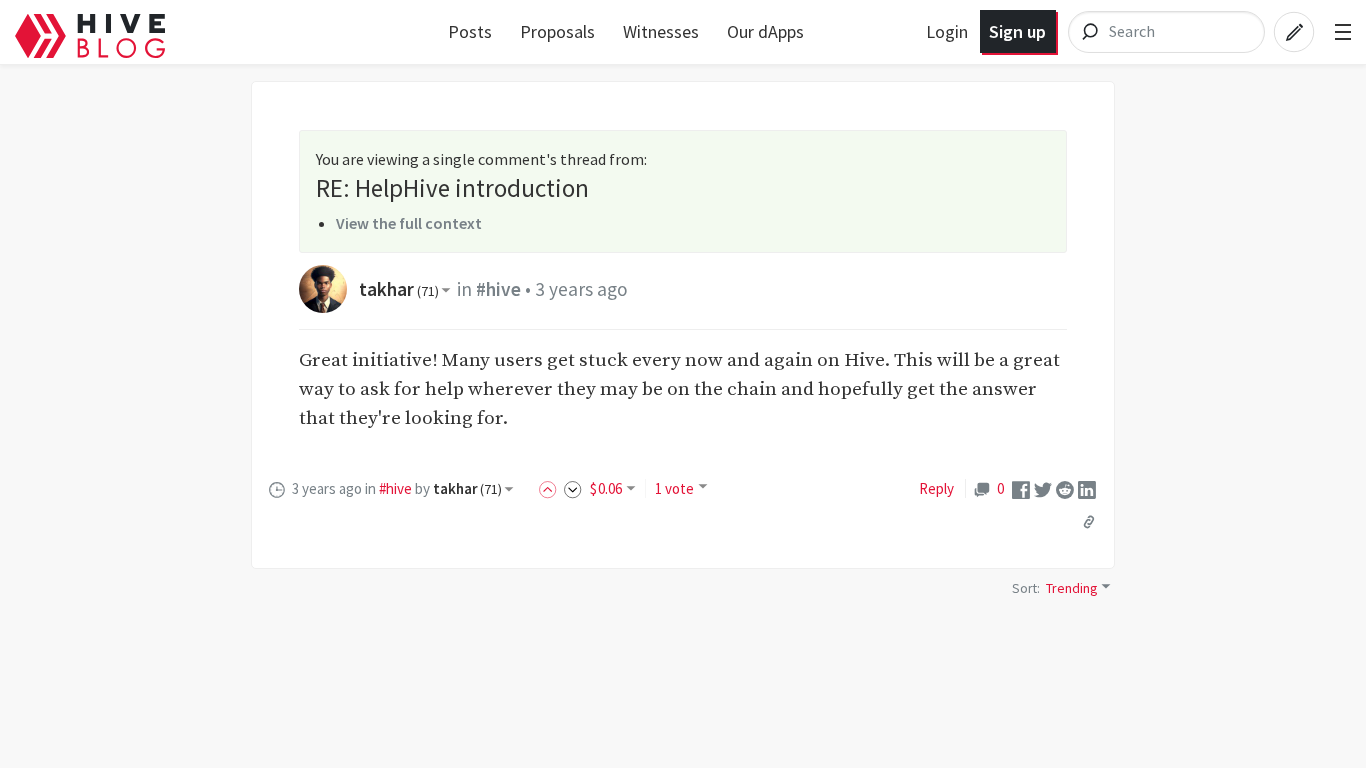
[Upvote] (551, 488)
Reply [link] (936, 488)
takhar (399, 289)
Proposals (557, 31)
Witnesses (661, 31)
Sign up (1017, 31)
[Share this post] (1089, 522)
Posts (470, 31)
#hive (498, 289)
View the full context (409, 223)
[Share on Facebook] (1021, 488)
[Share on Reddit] (1065, 488)
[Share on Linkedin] (1087, 488)
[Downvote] (573, 488)
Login (947, 31)
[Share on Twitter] (1043, 488)
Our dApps (765, 31)
